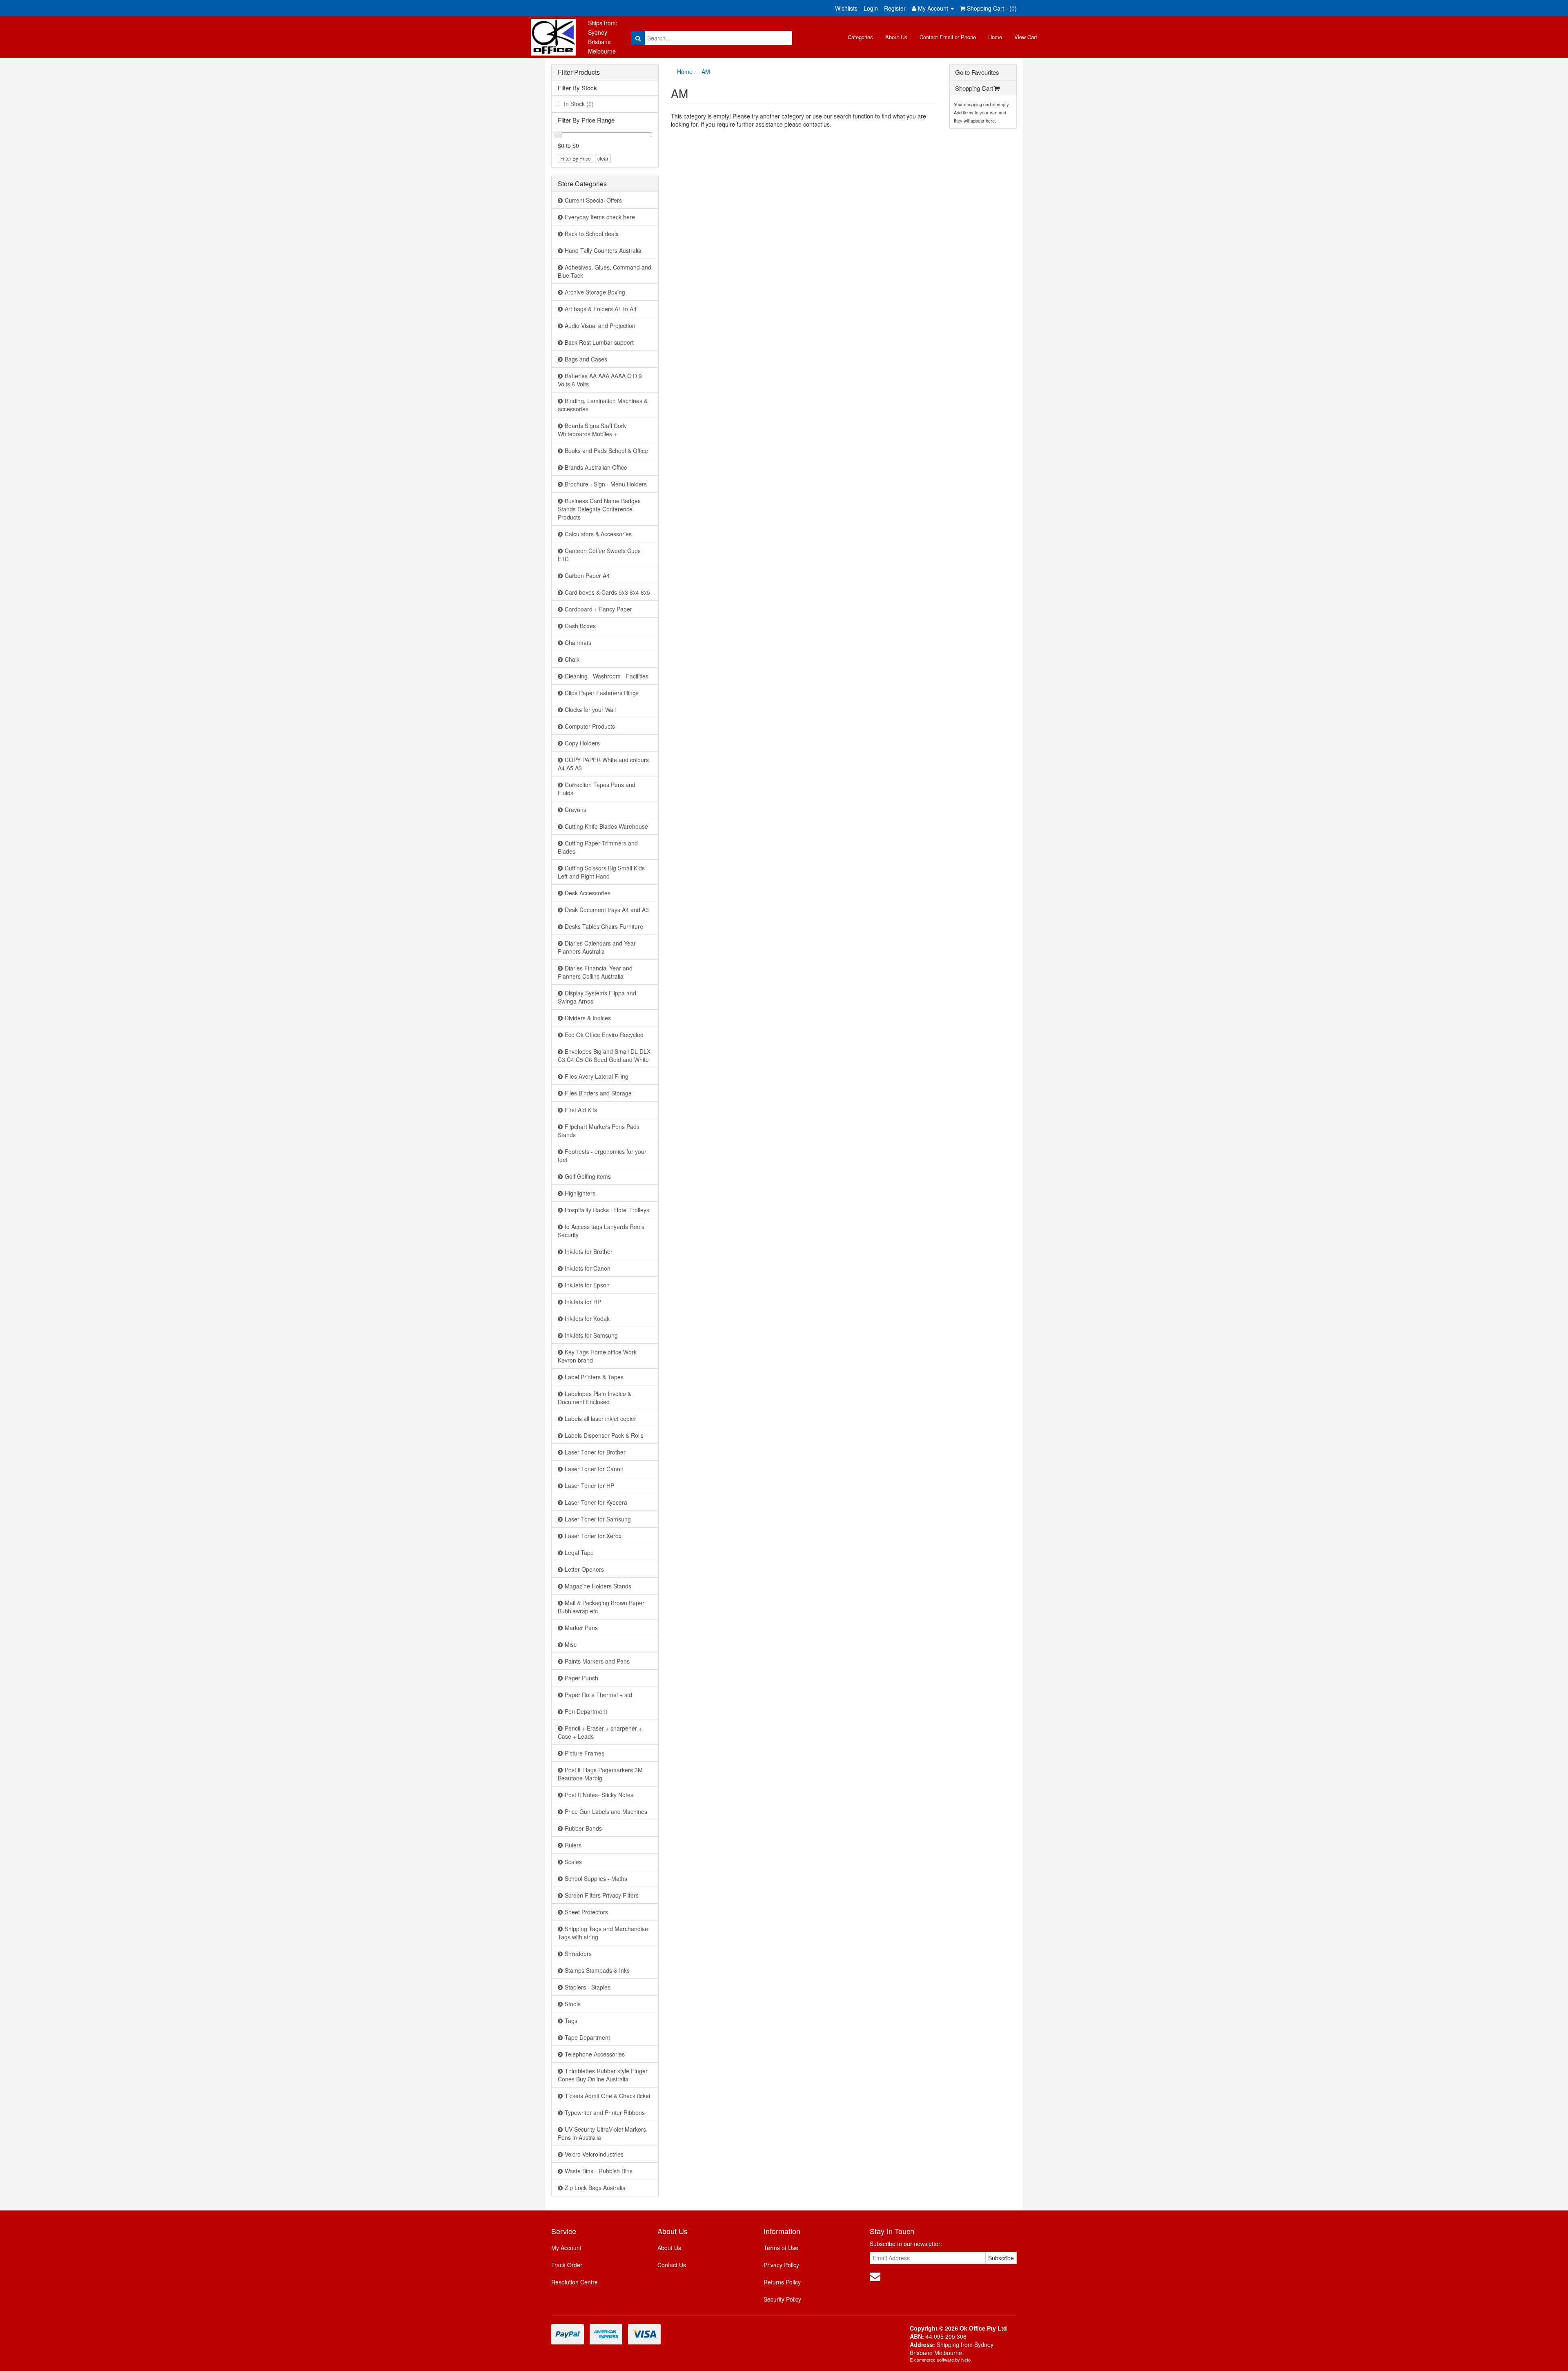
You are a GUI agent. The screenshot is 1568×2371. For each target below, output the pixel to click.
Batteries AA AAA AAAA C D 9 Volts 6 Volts (600, 380)
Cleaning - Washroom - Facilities (607, 676)
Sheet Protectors (586, 1912)
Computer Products (590, 726)
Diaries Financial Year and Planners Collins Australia (595, 972)
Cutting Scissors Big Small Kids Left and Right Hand (601, 872)
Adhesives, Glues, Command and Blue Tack (605, 271)
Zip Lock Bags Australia (595, 2188)
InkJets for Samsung (591, 1335)
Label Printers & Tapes (594, 1377)
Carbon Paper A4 (587, 575)
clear (603, 158)
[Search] (638, 38)
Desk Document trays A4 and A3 (607, 910)
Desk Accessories (588, 893)
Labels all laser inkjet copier (600, 1419)
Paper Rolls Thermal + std (598, 1695)
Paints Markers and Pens (597, 1661)
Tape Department (587, 2037)
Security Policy (782, 2299)
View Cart (1026, 37)
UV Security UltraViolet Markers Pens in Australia (602, 2133)
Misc (571, 1644)
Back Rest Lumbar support (599, 342)
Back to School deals (592, 234)
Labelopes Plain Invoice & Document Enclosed (595, 1398)
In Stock (579, 104)
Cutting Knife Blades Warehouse (606, 826)
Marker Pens (581, 1628)
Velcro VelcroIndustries (594, 2154)
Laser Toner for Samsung (598, 1519)
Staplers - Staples (588, 1987)
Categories (860, 37)
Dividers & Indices (588, 1018)
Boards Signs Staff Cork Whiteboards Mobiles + (592, 430)
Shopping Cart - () (991, 8)
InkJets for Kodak (587, 1318)
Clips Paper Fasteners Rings (602, 693)
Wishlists (846, 8)
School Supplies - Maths (596, 1878)
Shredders (578, 1954)
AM (706, 71)
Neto (966, 2360)
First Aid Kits (581, 1110)
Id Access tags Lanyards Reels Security (601, 1231)
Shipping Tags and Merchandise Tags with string (603, 1933)
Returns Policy (782, 2282)
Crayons (576, 810)
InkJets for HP (583, 1302)
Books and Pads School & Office (606, 451)
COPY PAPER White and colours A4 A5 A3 (603, 764)
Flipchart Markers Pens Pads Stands (599, 1131)
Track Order (567, 2265)
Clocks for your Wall (590, 709)
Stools (573, 2004)
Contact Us (672, 2265)
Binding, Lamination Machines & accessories (603, 405)
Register (895, 8)
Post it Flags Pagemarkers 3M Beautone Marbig (600, 1774)
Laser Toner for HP (589, 1485)
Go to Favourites (977, 72)
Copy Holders (582, 743)
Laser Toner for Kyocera (596, 1502)
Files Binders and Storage (598, 1093)
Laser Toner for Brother (595, 1452)
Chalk (572, 659)
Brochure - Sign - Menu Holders (606, 484)
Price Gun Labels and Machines (606, 1811)
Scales (573, 1862)
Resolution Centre (575, 2282)
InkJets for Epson (587, 1285)
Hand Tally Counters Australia (603, 250)
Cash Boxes (580, 626)
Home (995, 37)
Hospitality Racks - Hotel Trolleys (607, 1210)
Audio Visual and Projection (600, 326)
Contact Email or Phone (948, 37)
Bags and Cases (586, 359)
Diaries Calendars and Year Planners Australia (597, 947)
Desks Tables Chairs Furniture (604, 926)
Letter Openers (584, 1569)
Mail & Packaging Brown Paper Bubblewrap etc (601, 1607)
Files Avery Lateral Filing (597, 1076)
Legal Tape (579, 1552)
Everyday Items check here (600, 217)
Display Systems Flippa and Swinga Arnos (597, 997)
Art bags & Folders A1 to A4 (601, 309)
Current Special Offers (593, 200)
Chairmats (578, 642)
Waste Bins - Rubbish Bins (599, 2171)
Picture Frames (585, 1753)
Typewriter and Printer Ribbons (605, 2112)
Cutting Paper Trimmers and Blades (598, 847)
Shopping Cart (974, 88)
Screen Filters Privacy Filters (602, 1895)
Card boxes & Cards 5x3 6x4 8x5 (607, 592)
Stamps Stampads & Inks (597, 1970)
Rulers (573, 1845)
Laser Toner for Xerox (593, 1536)
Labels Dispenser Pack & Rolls (604, 1435)
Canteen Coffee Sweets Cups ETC (599, 555)
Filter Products (579, 72)
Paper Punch (581, 1678)
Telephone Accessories (595, 2054)
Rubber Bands (583, 1828)
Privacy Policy (781, 2265)
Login (871, 8)
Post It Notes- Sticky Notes (599, 1795)
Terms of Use (781, 2248)
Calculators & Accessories (598, 534)
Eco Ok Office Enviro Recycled (604, 1035)
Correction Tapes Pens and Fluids (597, 789)
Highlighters (580, 1193)
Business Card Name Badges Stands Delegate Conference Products (599, 509)
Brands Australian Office (596, 467)
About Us (896, 37)
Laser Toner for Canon (594, 1469)
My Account (566, 2248)
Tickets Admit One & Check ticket (608, 2096)
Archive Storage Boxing (595, 292)
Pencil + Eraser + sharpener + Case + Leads (600, 1732)
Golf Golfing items (588, 1176)
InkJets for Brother (589, 1251)
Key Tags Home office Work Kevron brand (597, 1356)
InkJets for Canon (588, 1268)
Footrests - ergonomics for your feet (602, 1155)
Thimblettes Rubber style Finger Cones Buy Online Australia (603, 2075)
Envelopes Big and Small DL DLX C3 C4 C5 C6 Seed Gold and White (604, 1055)
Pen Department (586, 1711)
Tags (571, 2021)
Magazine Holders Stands (598, 1586)
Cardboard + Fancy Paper (598, 609)
